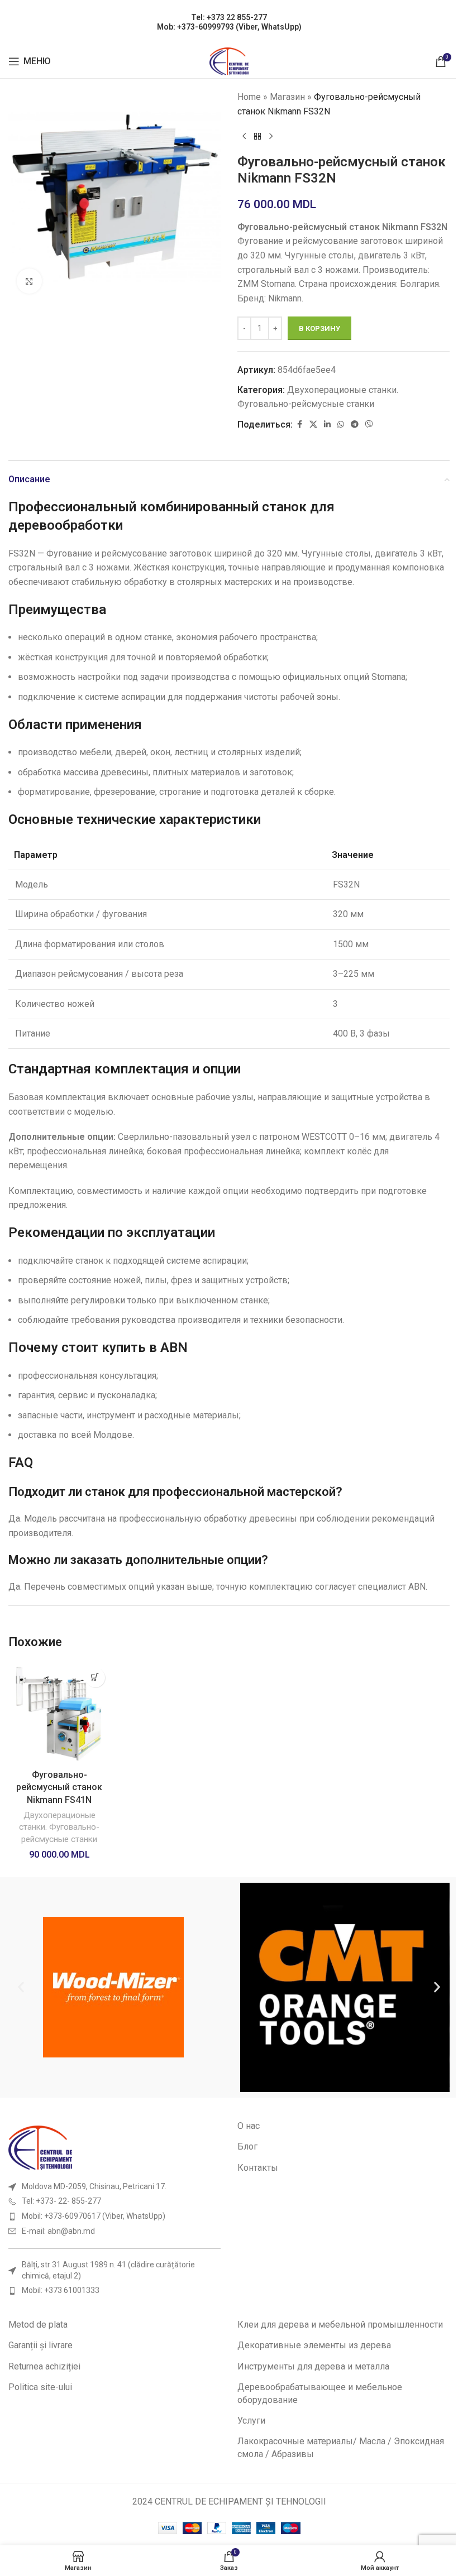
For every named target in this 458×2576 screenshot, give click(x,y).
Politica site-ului (40, 2387)
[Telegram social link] (355, 424)
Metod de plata (38, 2325)
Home (249, 97)
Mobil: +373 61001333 (61, 2290)
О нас (249, 2126)
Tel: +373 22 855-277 (229, 17)
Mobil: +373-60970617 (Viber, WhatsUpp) (94, 2216)
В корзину (319, 328)
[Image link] (40, 2147)
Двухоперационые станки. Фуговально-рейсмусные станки (59, 1827)
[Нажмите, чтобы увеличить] (29, 281)
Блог (247, 2146)
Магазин (287, 97)
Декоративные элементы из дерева (314, 2345)
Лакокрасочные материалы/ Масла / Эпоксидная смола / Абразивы (341, 2447)
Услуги (251, 2421)
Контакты (258, 2168)
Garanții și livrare (40, 2345)
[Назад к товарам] (257, 136)
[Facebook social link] (299, 424)
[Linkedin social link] (327, 424)
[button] (95, 1678)
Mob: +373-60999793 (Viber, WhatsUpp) (229, 27)
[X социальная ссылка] (313, 424)
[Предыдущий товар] (244, 136)
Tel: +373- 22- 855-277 (61, 2201)
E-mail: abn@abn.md (58, 2231)
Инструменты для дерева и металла (313, 2366)
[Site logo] (229, 61)
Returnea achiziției (44, 2366)
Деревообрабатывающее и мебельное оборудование (320, 2393)
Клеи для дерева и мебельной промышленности (340, 2325)
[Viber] (369, 424)
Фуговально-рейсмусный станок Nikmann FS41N (59, 1787)
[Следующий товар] (271, 136)
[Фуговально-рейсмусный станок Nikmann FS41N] (59, 1713)
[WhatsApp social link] (341, 424)
